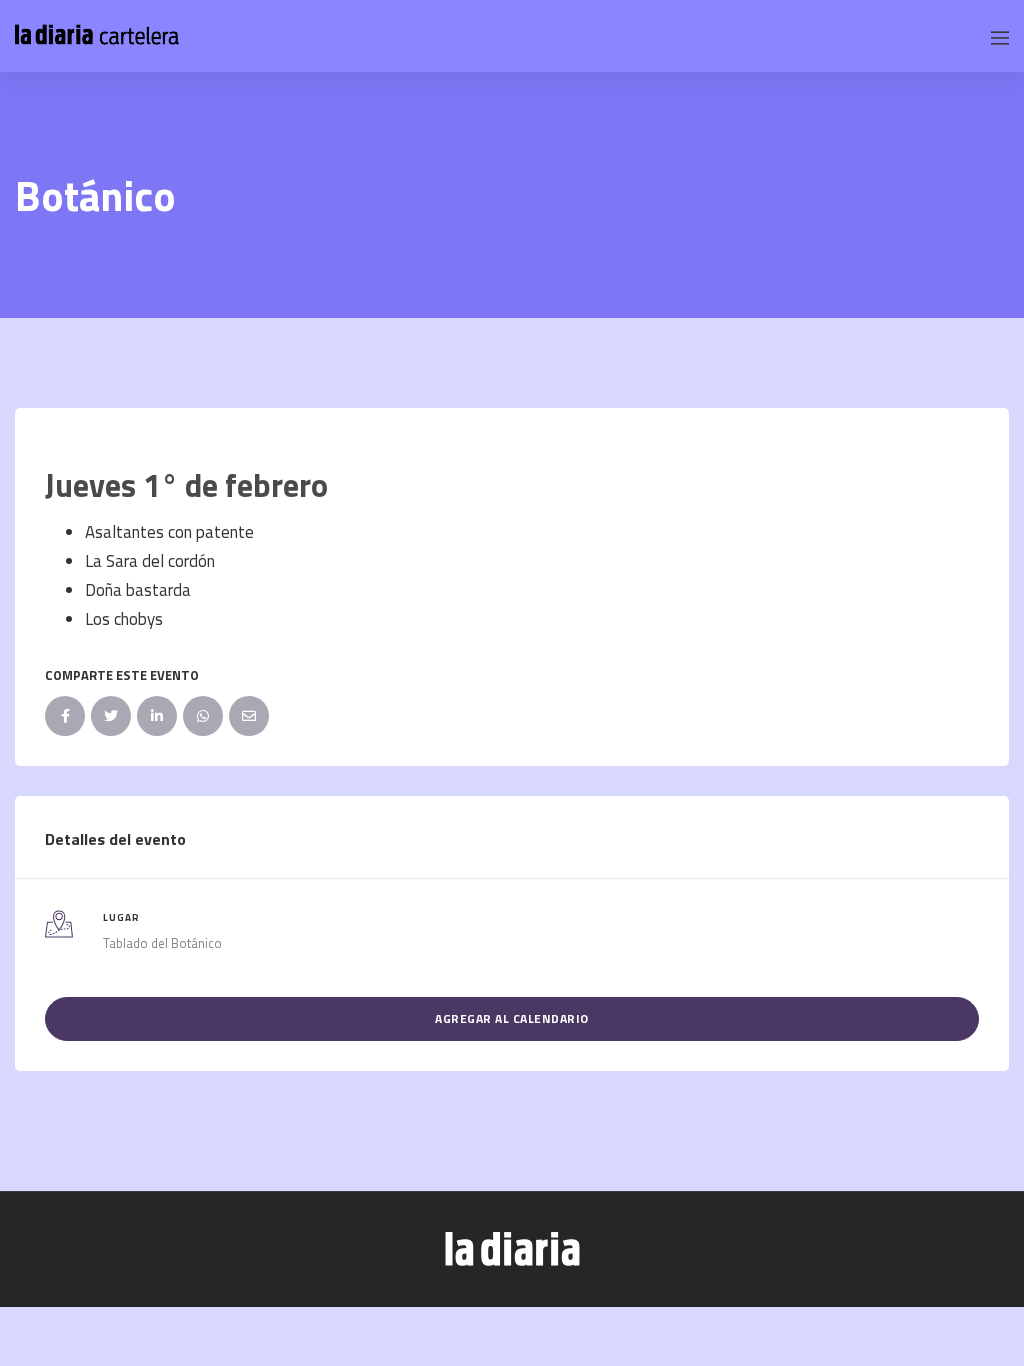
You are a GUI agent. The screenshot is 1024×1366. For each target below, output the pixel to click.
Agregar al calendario (512, 1018)
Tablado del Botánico (162, 943)
